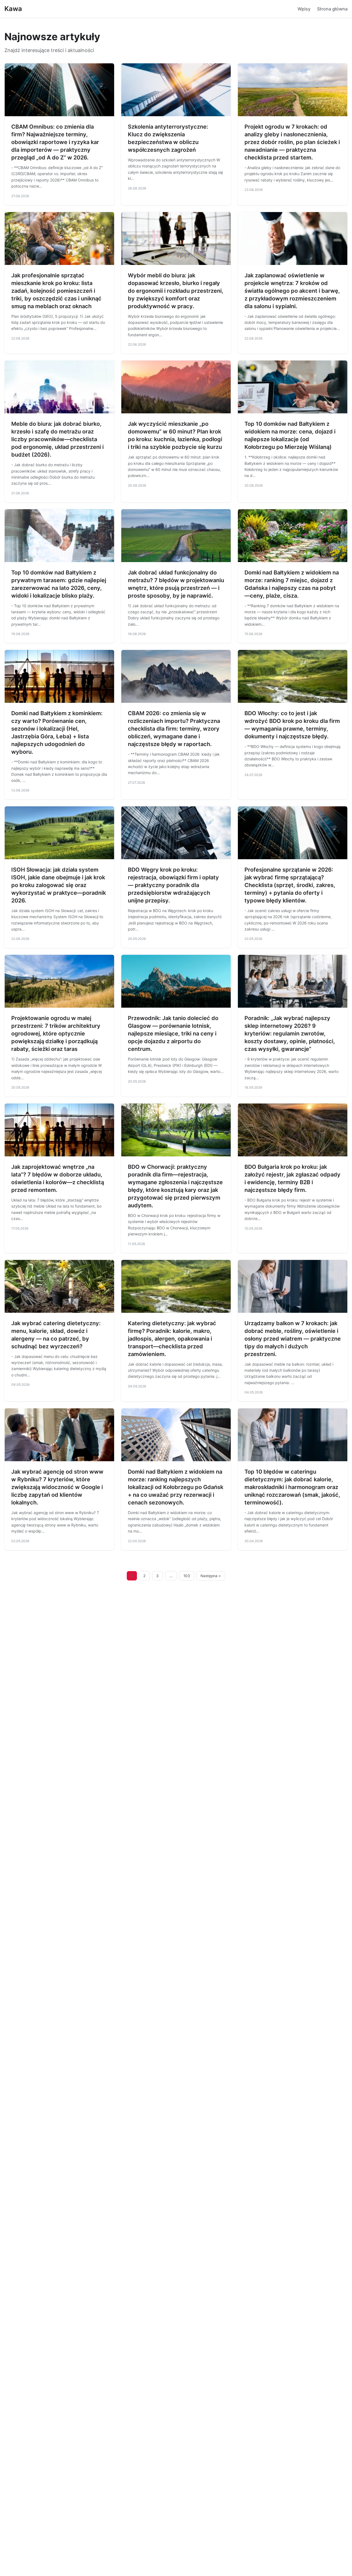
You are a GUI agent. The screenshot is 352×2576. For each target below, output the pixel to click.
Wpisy (304, 9)
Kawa (13, 9)
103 (187, 1576)
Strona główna (332, 9)
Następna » (211, 1576)
